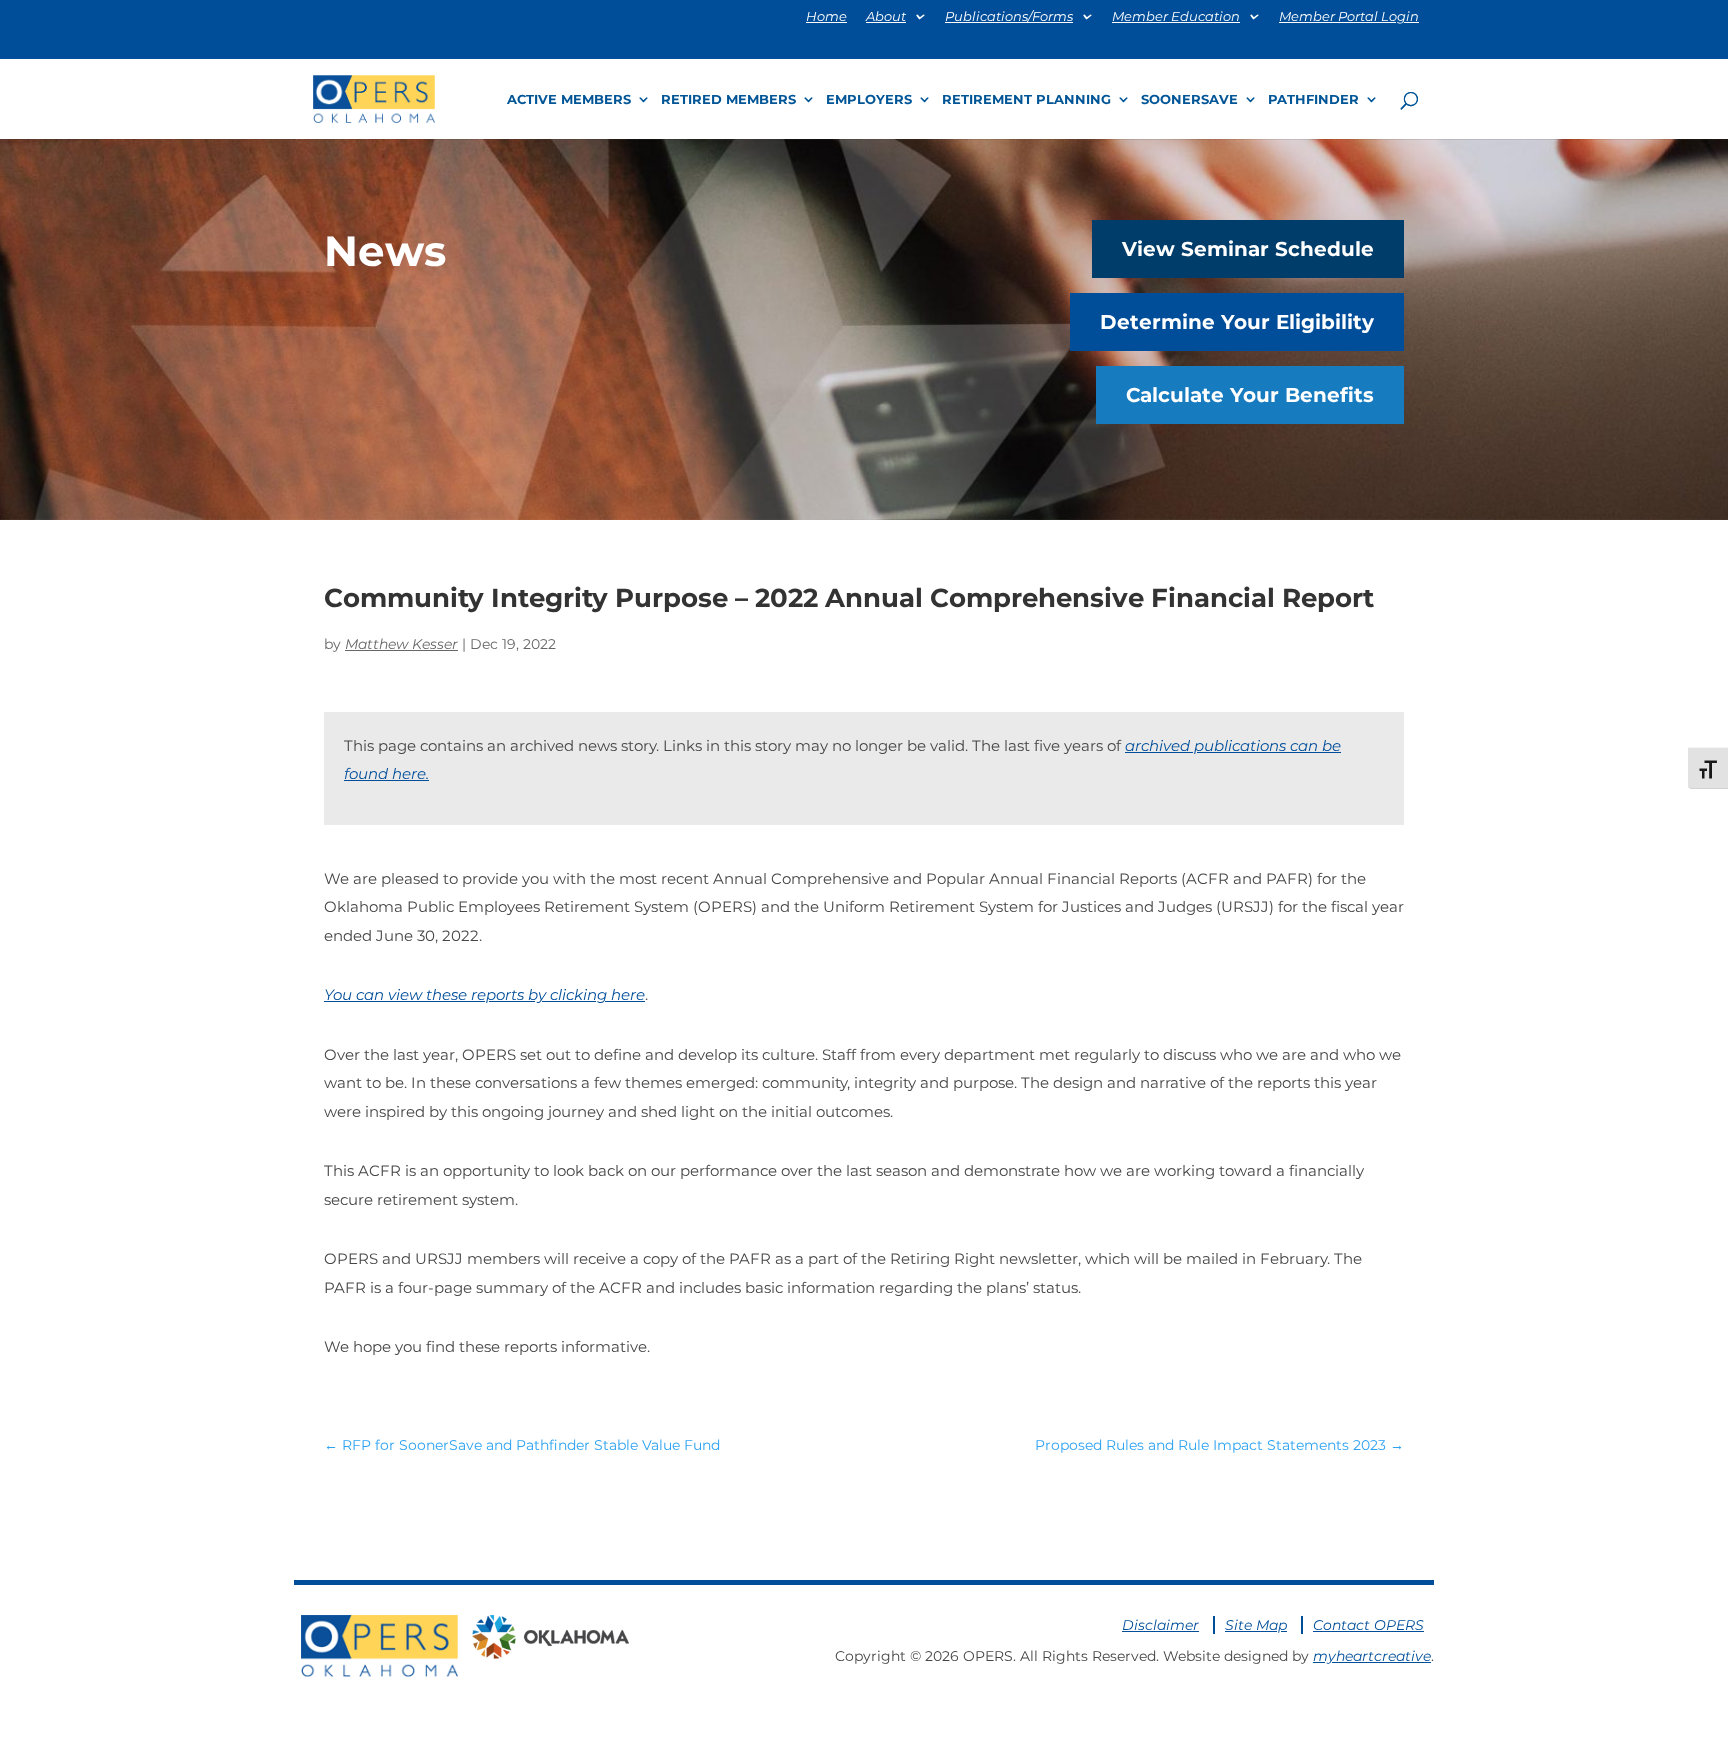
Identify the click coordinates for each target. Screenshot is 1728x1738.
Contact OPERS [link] (1368, 1625)
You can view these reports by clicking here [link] (484, 994)
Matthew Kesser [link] (401, 644)
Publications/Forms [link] (1009, 17)
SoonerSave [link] (1189, 99)
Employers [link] (869, 99)
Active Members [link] (569, 99)
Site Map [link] (1256, 1625)
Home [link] (826, 17)
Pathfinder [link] (1313, 99)
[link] (374, 97)
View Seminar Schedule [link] (1248, 249)
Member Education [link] (1176, 17)
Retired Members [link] (728, 99)
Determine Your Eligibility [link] (1237, 322)
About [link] (886, 17)
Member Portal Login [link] (1349, 17)
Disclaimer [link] (1160, 1625)
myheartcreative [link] (1372, 1656)
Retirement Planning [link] (1026, 99)
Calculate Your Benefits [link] (1250, 395)
